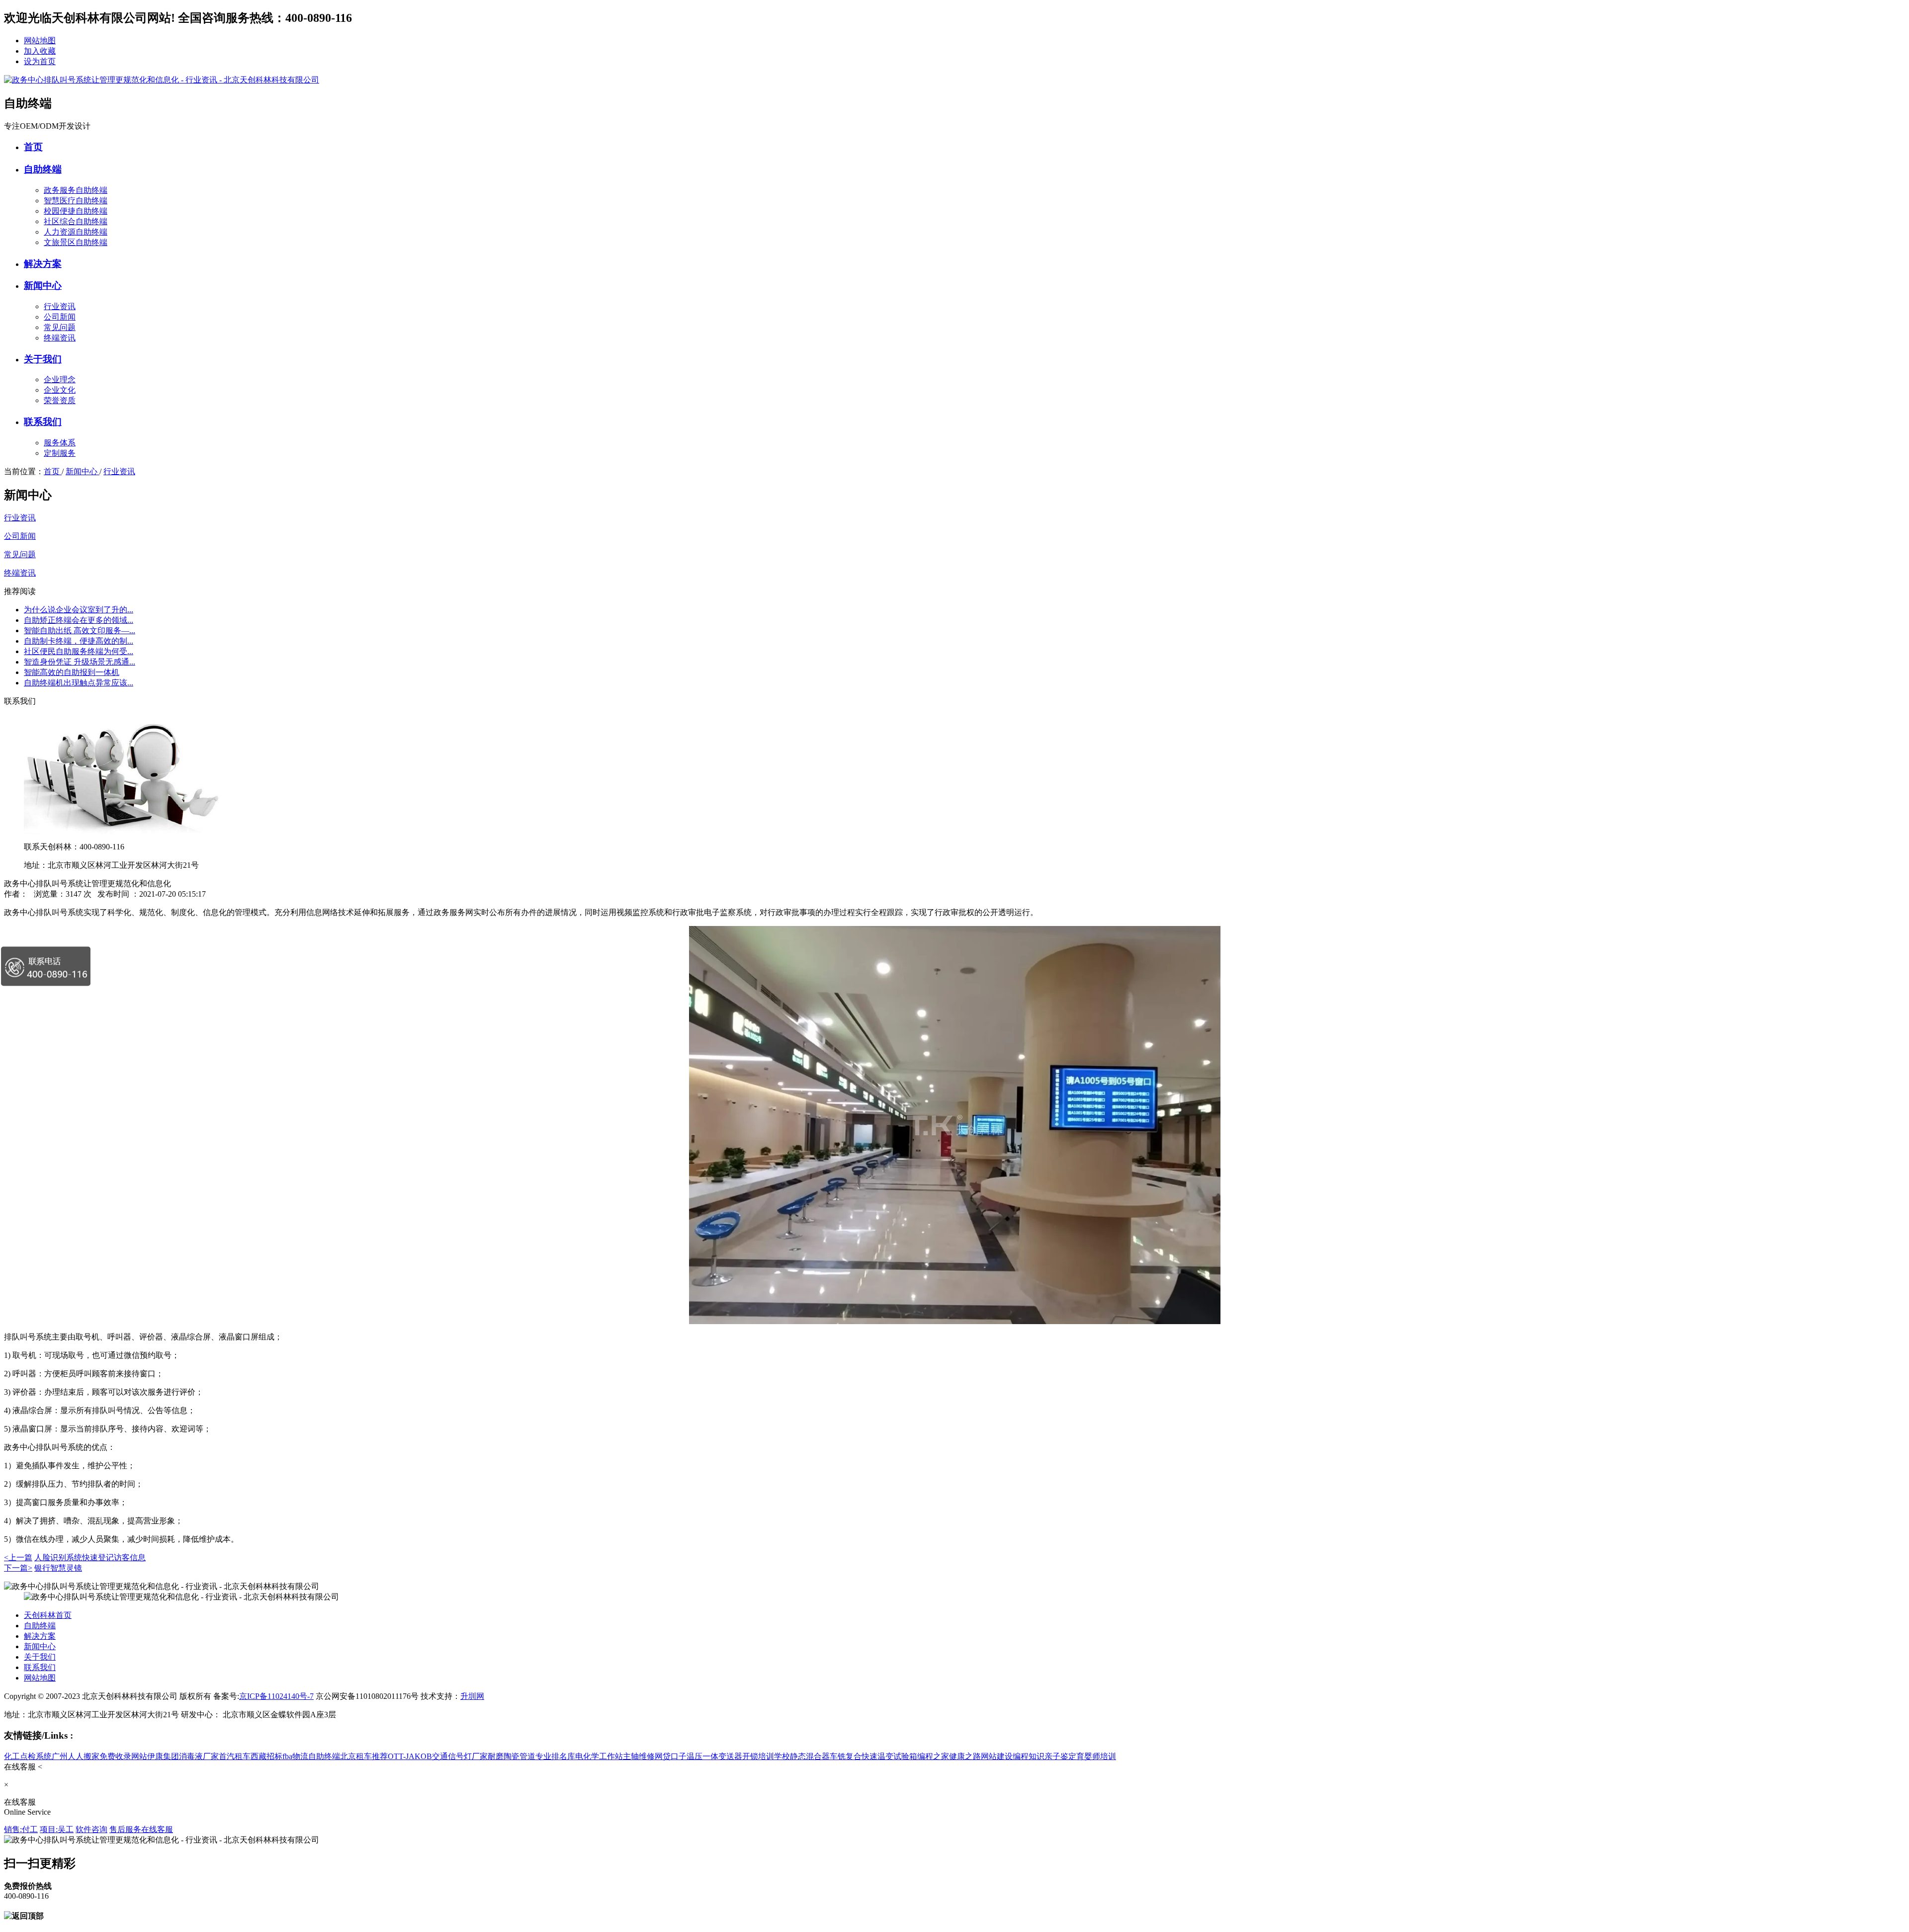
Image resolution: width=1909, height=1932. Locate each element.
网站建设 (997, 1756)
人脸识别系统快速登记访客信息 (90, 1557)
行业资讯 (60, 306)
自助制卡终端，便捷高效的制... (79, 641)
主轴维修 (639, 1756)
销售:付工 (21, 1829)
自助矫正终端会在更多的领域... (79, 620)
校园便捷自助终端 (76, 211)
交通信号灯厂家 (460, 1756)
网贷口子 (671, 1756)
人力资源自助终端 (76, 232)
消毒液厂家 (199, 1756)
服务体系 (60, 443)
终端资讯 (60, 338)
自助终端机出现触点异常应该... (79, 683)
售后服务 (125, 1829)
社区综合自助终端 (76, 221)
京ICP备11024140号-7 (276, 1696)
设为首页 (40, 61)
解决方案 (43, 264)
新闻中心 (43, 286)
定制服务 (60, 453)
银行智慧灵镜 (58, 1568)
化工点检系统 (28, 1756)
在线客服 (157, 1829)
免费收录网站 (123, 1756)
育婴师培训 (1096, 1756)
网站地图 (40, 41)
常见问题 (60, 327)
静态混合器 (810, 1756)
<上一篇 (18, 1557)
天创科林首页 (48, 1615)
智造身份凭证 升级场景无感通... (80, 662)
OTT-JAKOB (410, 1756)
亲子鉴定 (1060, 1756)
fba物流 (295, 1756)
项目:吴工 (57, 1829)
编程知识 (1029, 1756)
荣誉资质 (60, 400)
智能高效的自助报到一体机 (72, 672)
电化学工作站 (599, 1756)
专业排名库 (555, 1756)
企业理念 (60, 379)
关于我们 (43, 359)
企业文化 (60, 390)
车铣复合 (846, 1756)
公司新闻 (60, 317)
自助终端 (43, 169)
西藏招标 (266, 1756)
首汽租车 (235, 1756)
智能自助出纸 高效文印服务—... (80, 630)
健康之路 (965, 1756)
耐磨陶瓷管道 (512, 1756)
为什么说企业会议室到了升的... (79, 610)
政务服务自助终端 (76, 190)
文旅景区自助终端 (76, 242)
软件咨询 (91, 1829)
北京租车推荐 (364, 1756)
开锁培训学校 (766, 1756)
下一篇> (18, 1568)
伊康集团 (163, 1756)
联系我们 (43, 422)
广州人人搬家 (76, 1756)
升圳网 (472, 1696)
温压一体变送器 (714, 1756)
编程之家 (933, 1756)
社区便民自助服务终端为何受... (79, 651)
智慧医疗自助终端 (76, 201)
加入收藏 (40, 51)
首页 (33, 147)
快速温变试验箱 (889, 1756)
